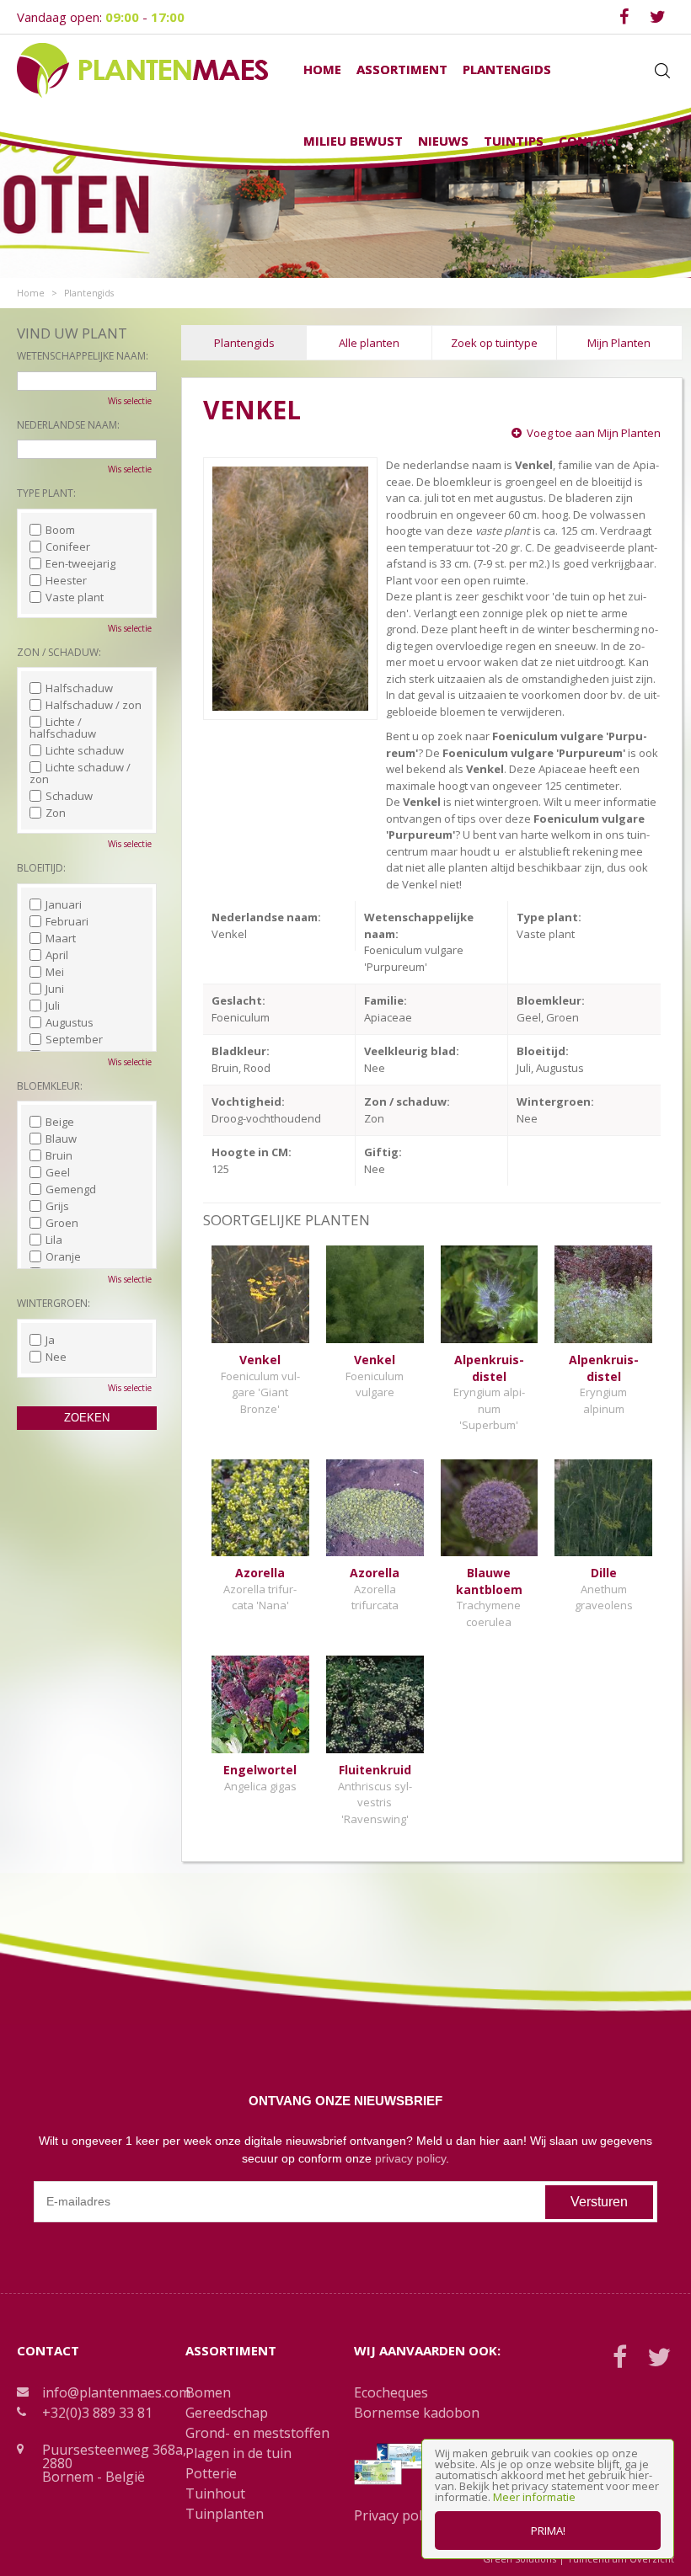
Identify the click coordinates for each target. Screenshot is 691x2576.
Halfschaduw (79, 688)
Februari (67, 921)
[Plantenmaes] (142, 69)
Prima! (548, 2531)
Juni (55, 989)
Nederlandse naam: (68, 425)
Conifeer (68, 547)
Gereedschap (227, 2413)
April (57, 955)
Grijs (57, 1206)
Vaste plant (75, 597)
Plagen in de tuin (238, 2453)
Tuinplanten (225, 2514)
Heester (66, 580)
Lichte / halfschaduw (63, 728)
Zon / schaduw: (59, 652)
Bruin (59, 1155)
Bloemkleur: (50, 1086)
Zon (56, 813)
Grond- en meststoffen (257, 2433)
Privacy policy (396, 2515)
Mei (55, 972)
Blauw (61, 1139)
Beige (60, 1122)
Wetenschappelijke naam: (83, 356)
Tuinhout (215, 2493)
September (74, 1039)
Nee (56, 1357)
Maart (61, 938)
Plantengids (244, 343)
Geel (58, 1172)
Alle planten (369, 343)
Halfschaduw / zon (94, 705)
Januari (64, 904)
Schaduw (69, 796)
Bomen (208, 2392)
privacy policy (410, 2158)
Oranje (63, 1256)
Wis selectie (130, 401)
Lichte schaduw (85, 750)
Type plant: (46, 493)
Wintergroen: (54, 1303)
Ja (50, 1340)
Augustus (70, 1022)
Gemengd (71, 1189)
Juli (53, 1005)
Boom (60, 530)
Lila (54, 1240)
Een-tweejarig (80, 563)
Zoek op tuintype (494, 343)
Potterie (211, 2473)
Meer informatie (534, 2497)
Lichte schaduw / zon (80, 773)
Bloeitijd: (41, 868)
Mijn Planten (619, 343)
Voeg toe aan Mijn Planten (594, 433)
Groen (62, 1223)
